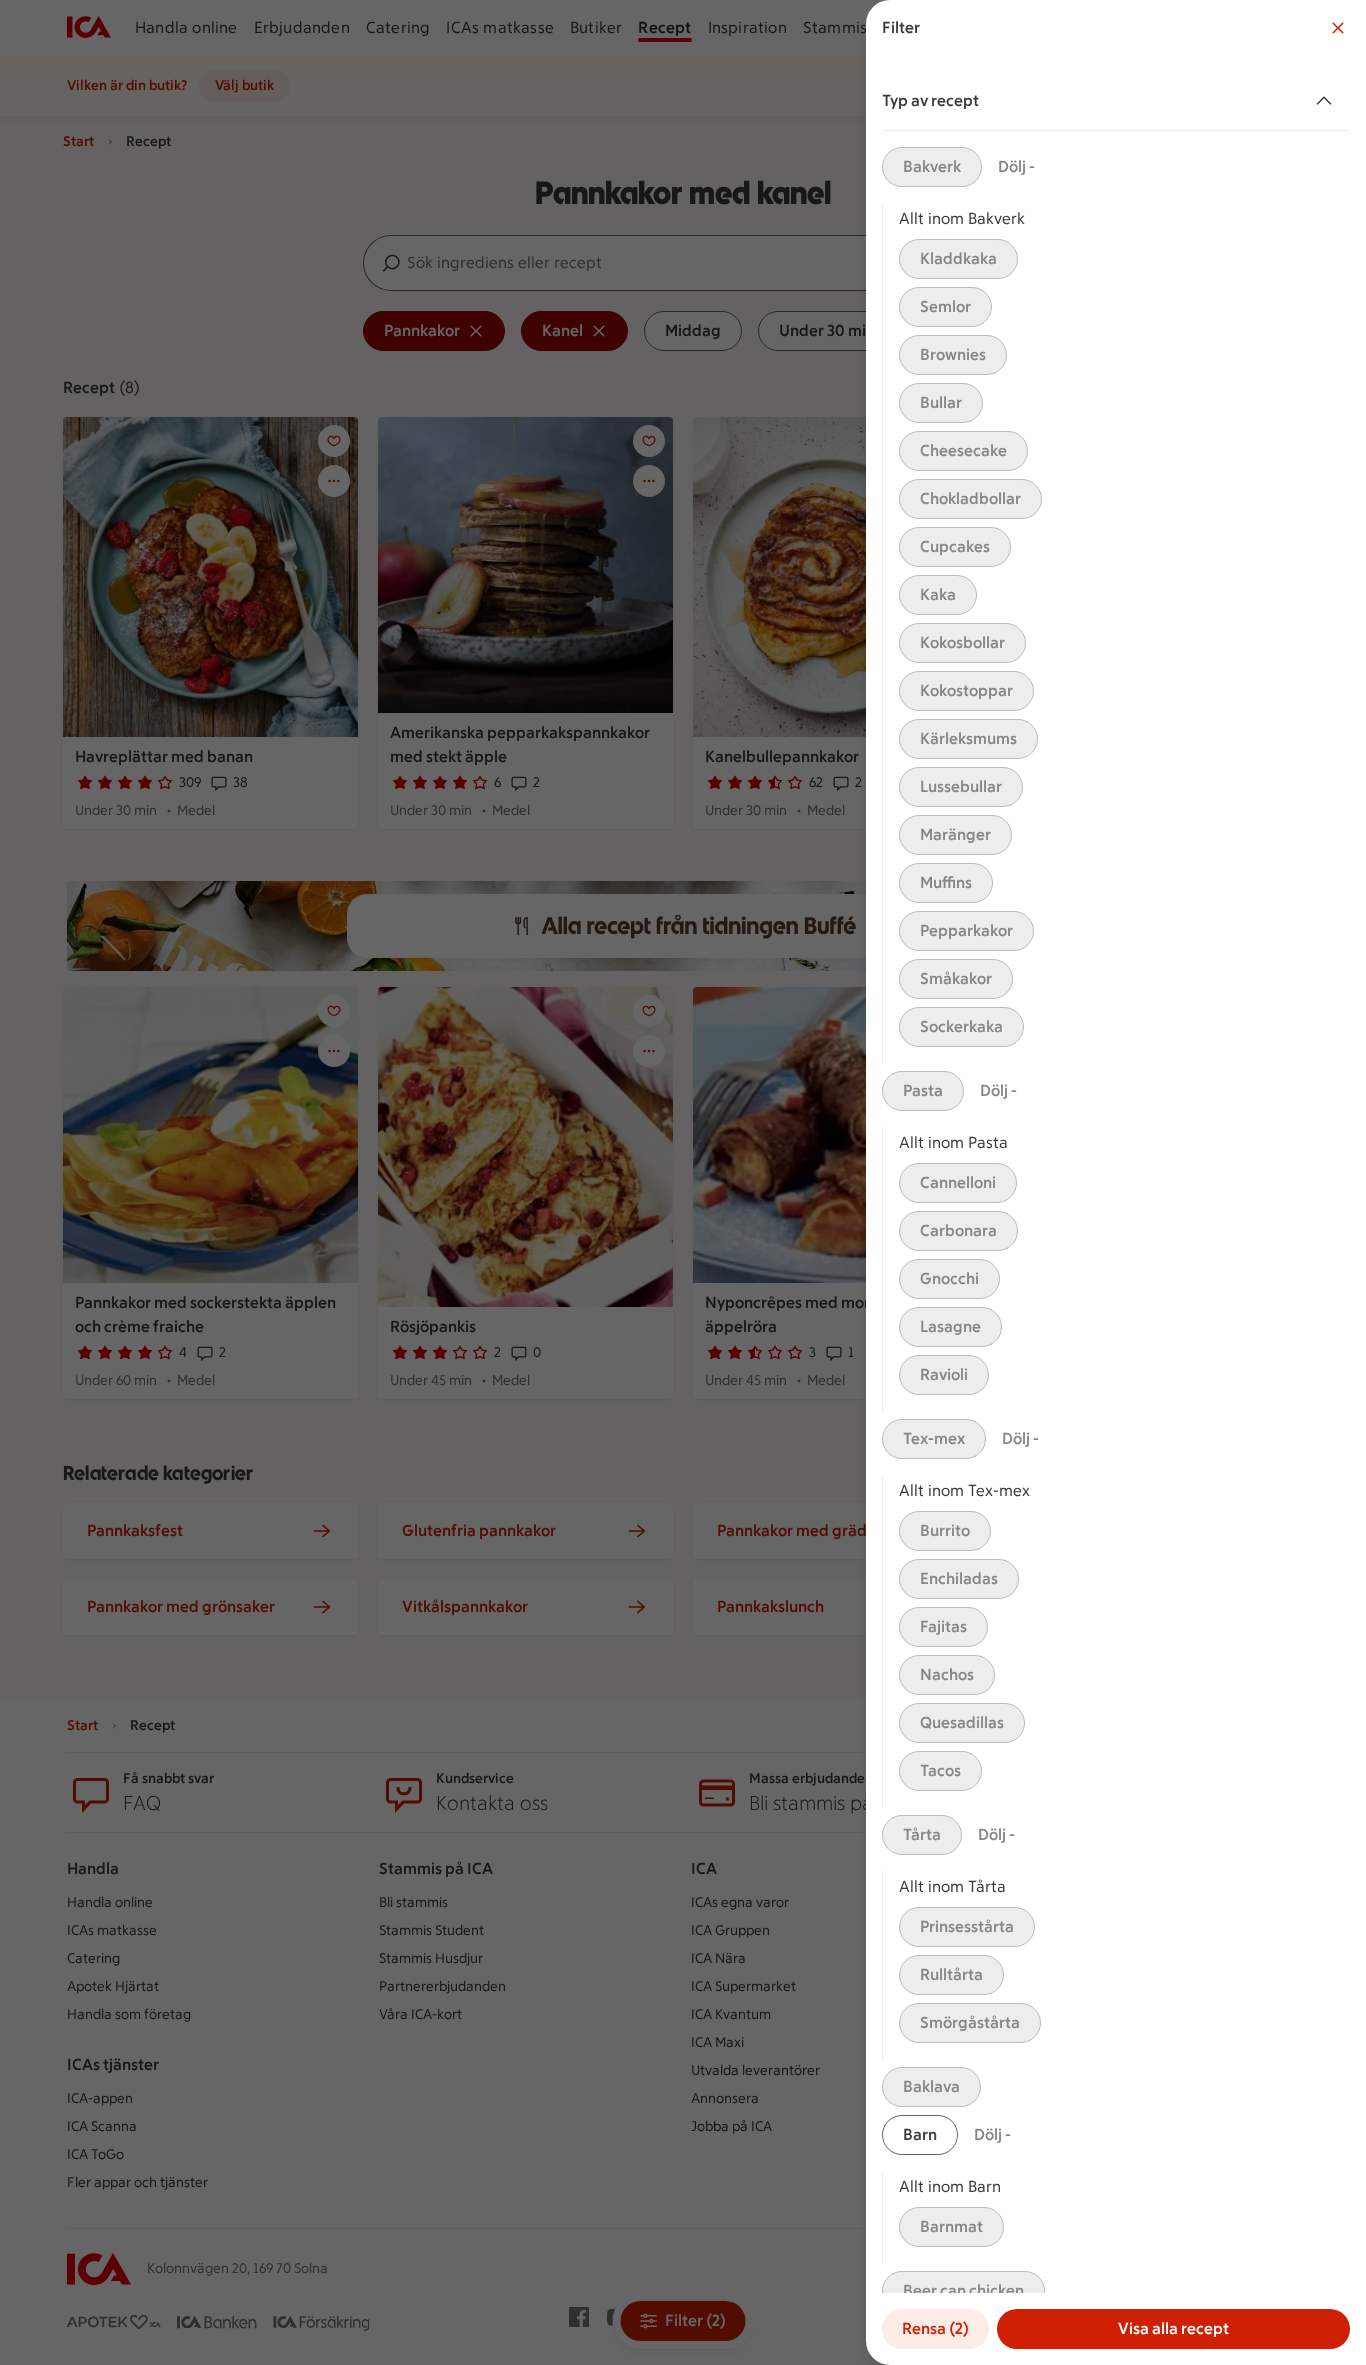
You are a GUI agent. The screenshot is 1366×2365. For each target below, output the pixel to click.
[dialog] (1116, 1182)
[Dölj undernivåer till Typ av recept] (1328, 101)
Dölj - (1016, 166)
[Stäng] (1338, 28)
